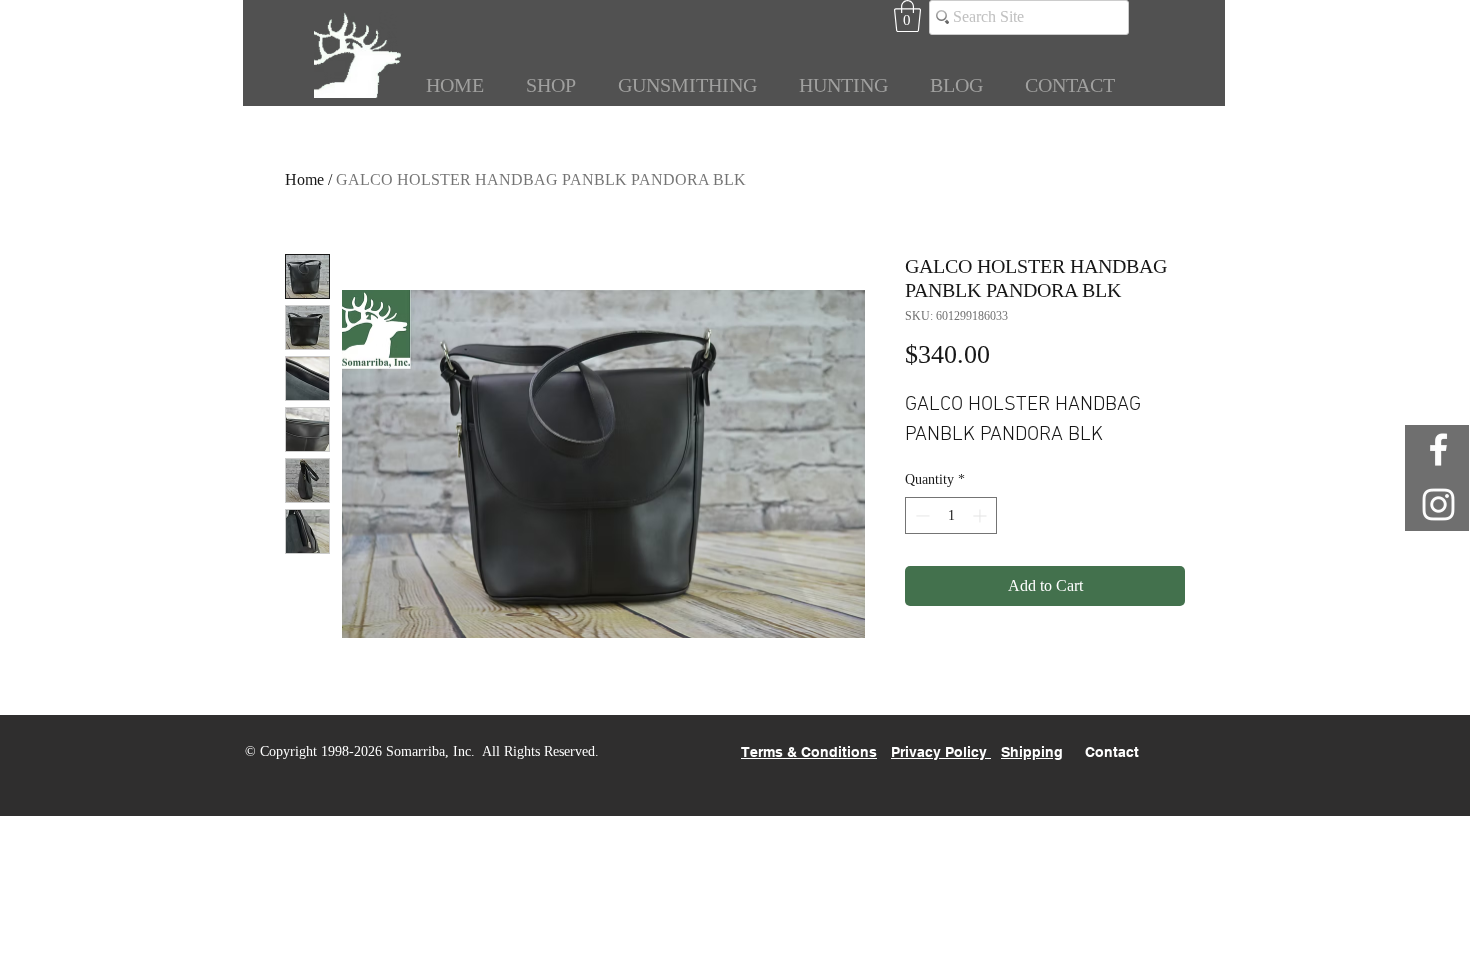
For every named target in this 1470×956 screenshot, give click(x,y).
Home (304, 179)
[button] (907, 16)
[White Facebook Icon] (1438, 449)
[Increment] (981, 515)
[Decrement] (920, 515)
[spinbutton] (951, 515)
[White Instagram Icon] (1438, 504)
